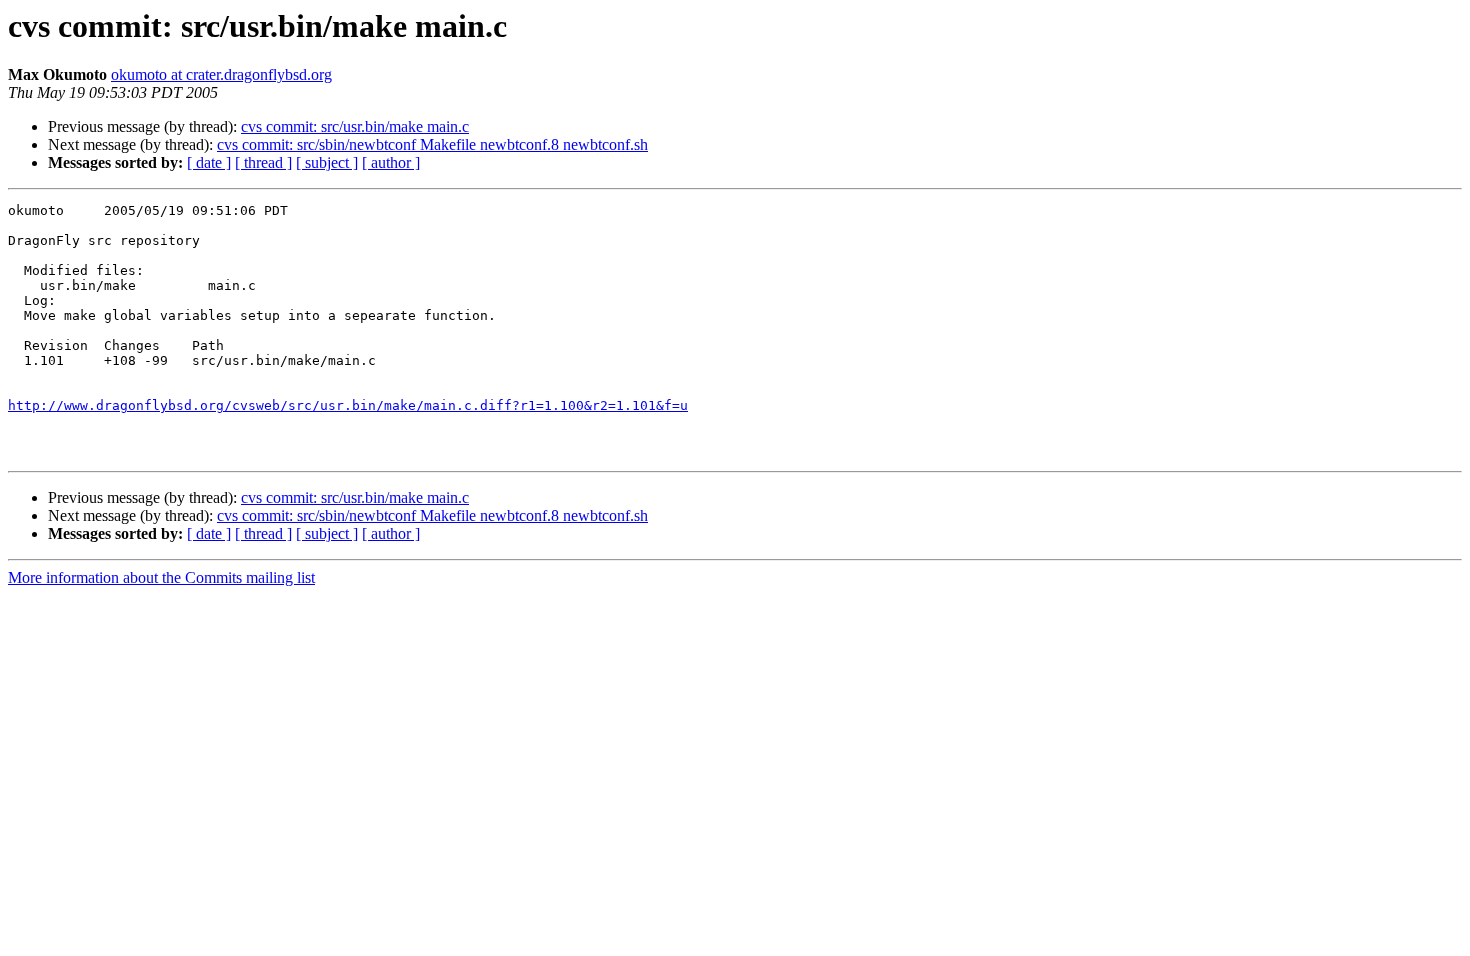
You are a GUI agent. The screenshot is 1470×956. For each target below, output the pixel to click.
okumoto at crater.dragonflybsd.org (221, 74)
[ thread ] (263, 162)
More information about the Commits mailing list (161, 577)
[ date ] (209, 162)
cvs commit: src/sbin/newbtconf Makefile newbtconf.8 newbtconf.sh (432, 144)
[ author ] (391, 162)
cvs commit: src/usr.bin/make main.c (355, 126)
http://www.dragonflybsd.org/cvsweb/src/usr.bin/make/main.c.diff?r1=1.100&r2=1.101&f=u (348, 405)
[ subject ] (327, 162)
